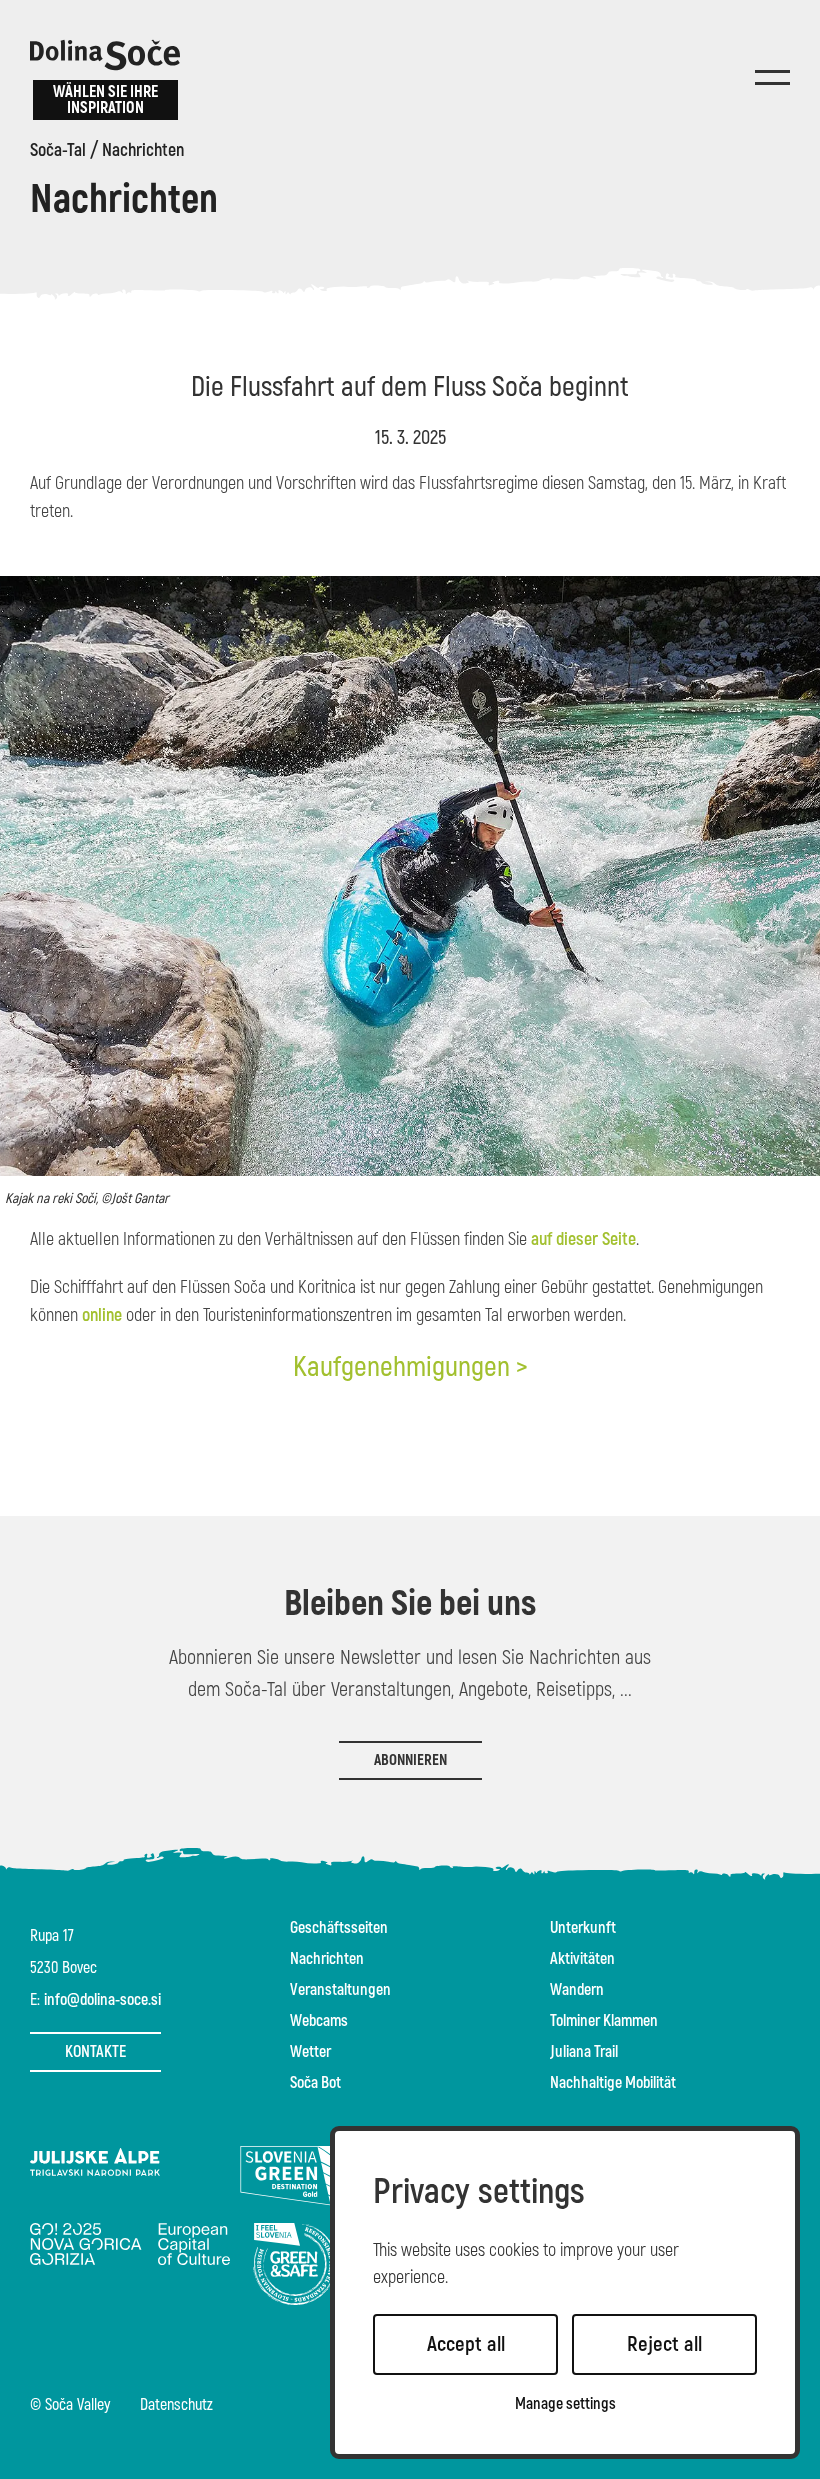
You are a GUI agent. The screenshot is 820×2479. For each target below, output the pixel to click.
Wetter (310, 2052)
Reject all (664, 2344)
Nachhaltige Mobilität (613, 2083)
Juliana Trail (584, 2052)
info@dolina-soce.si (102, 2000)
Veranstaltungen (340, 1990)
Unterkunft (583, 1928)
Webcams (319, 2021)
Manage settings (565, 2404)
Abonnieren (410, 1760)
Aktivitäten (582, 1959)
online (104, 1315)
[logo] (105, 55)
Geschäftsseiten (339, 1928)
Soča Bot (315, 2083)
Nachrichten (143, 151)
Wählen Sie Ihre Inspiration (105, 100)
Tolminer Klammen (604, 2021)
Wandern (577, 1990)
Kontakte (95, 2052)
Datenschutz (176, 2406)
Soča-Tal (58, 151)
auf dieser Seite (583, 1239)
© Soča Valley (70, 2406)
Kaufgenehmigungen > (410, 1367)
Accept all (466, 2344)
